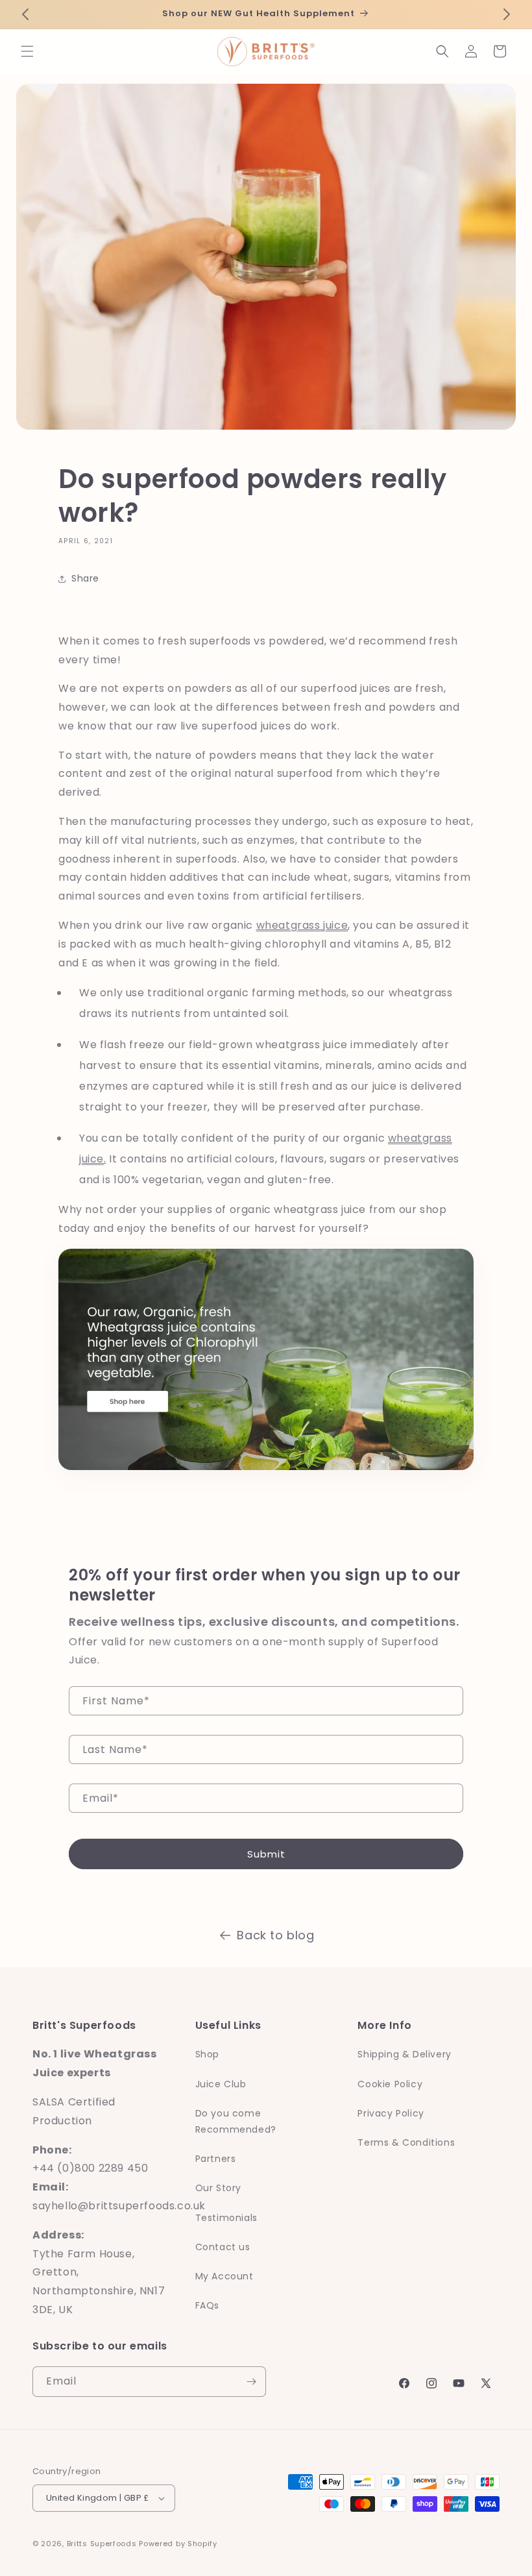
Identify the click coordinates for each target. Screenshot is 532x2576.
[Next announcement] (507, 14)
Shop (207, 2054)
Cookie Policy (390, 2084)
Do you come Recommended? (236, 2121)
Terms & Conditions (406, 2142)
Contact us (223, 2247)
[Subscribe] (251, 2382)
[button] (27, 51)
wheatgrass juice (302, 925)
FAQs (207, 2305)
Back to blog (275, 1935)
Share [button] (85, 578)
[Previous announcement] (25, 14)
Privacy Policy (391, 2113)
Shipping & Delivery (404, 2054)
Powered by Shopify (178, 2544)
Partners (216, 2159)
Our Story (218, 2188)
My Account (224, 2276)
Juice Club (221, 2084)
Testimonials (226, 2218)
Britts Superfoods (102, 2544)
